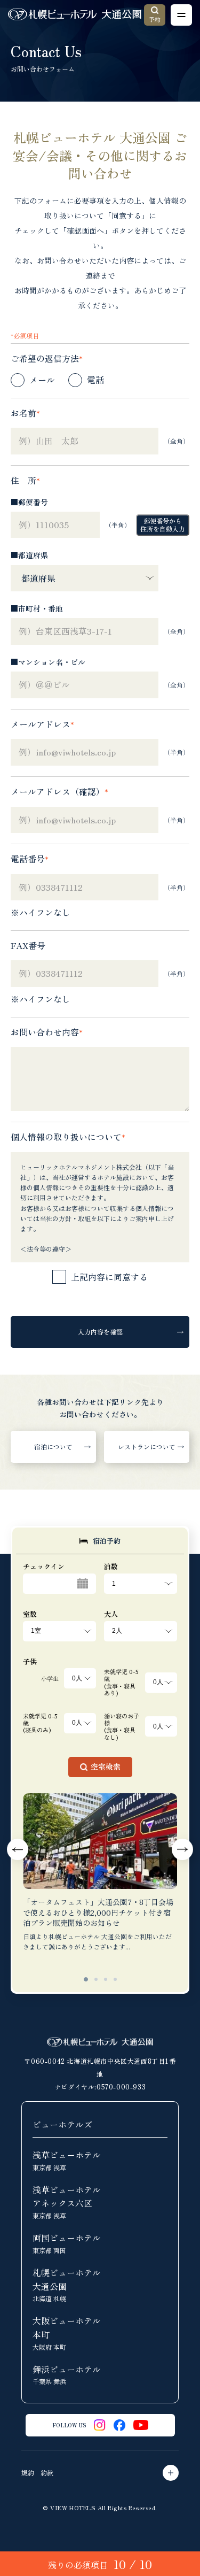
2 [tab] (96, 1979)
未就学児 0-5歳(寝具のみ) (40, 1723)
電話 (95, 380)
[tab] (100, 1541)
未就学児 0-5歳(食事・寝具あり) (121, 1682)
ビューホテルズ (62, 2124)
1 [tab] (86, 1979)
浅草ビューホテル (67, 2160)
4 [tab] (115, 1979)
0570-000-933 (121, 2087)
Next (182, 1849)
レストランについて (147, 1447)
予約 (155, 19)
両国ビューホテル (67, 2243)
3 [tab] (106, 1979)
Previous (18, 1849)
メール (42, 380)
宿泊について (53, 1447)
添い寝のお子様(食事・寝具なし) (122, 1727)
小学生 (50, 1678)
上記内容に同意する (109, 1277)
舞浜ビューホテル (67, 2374)
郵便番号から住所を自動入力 (163, 524)
